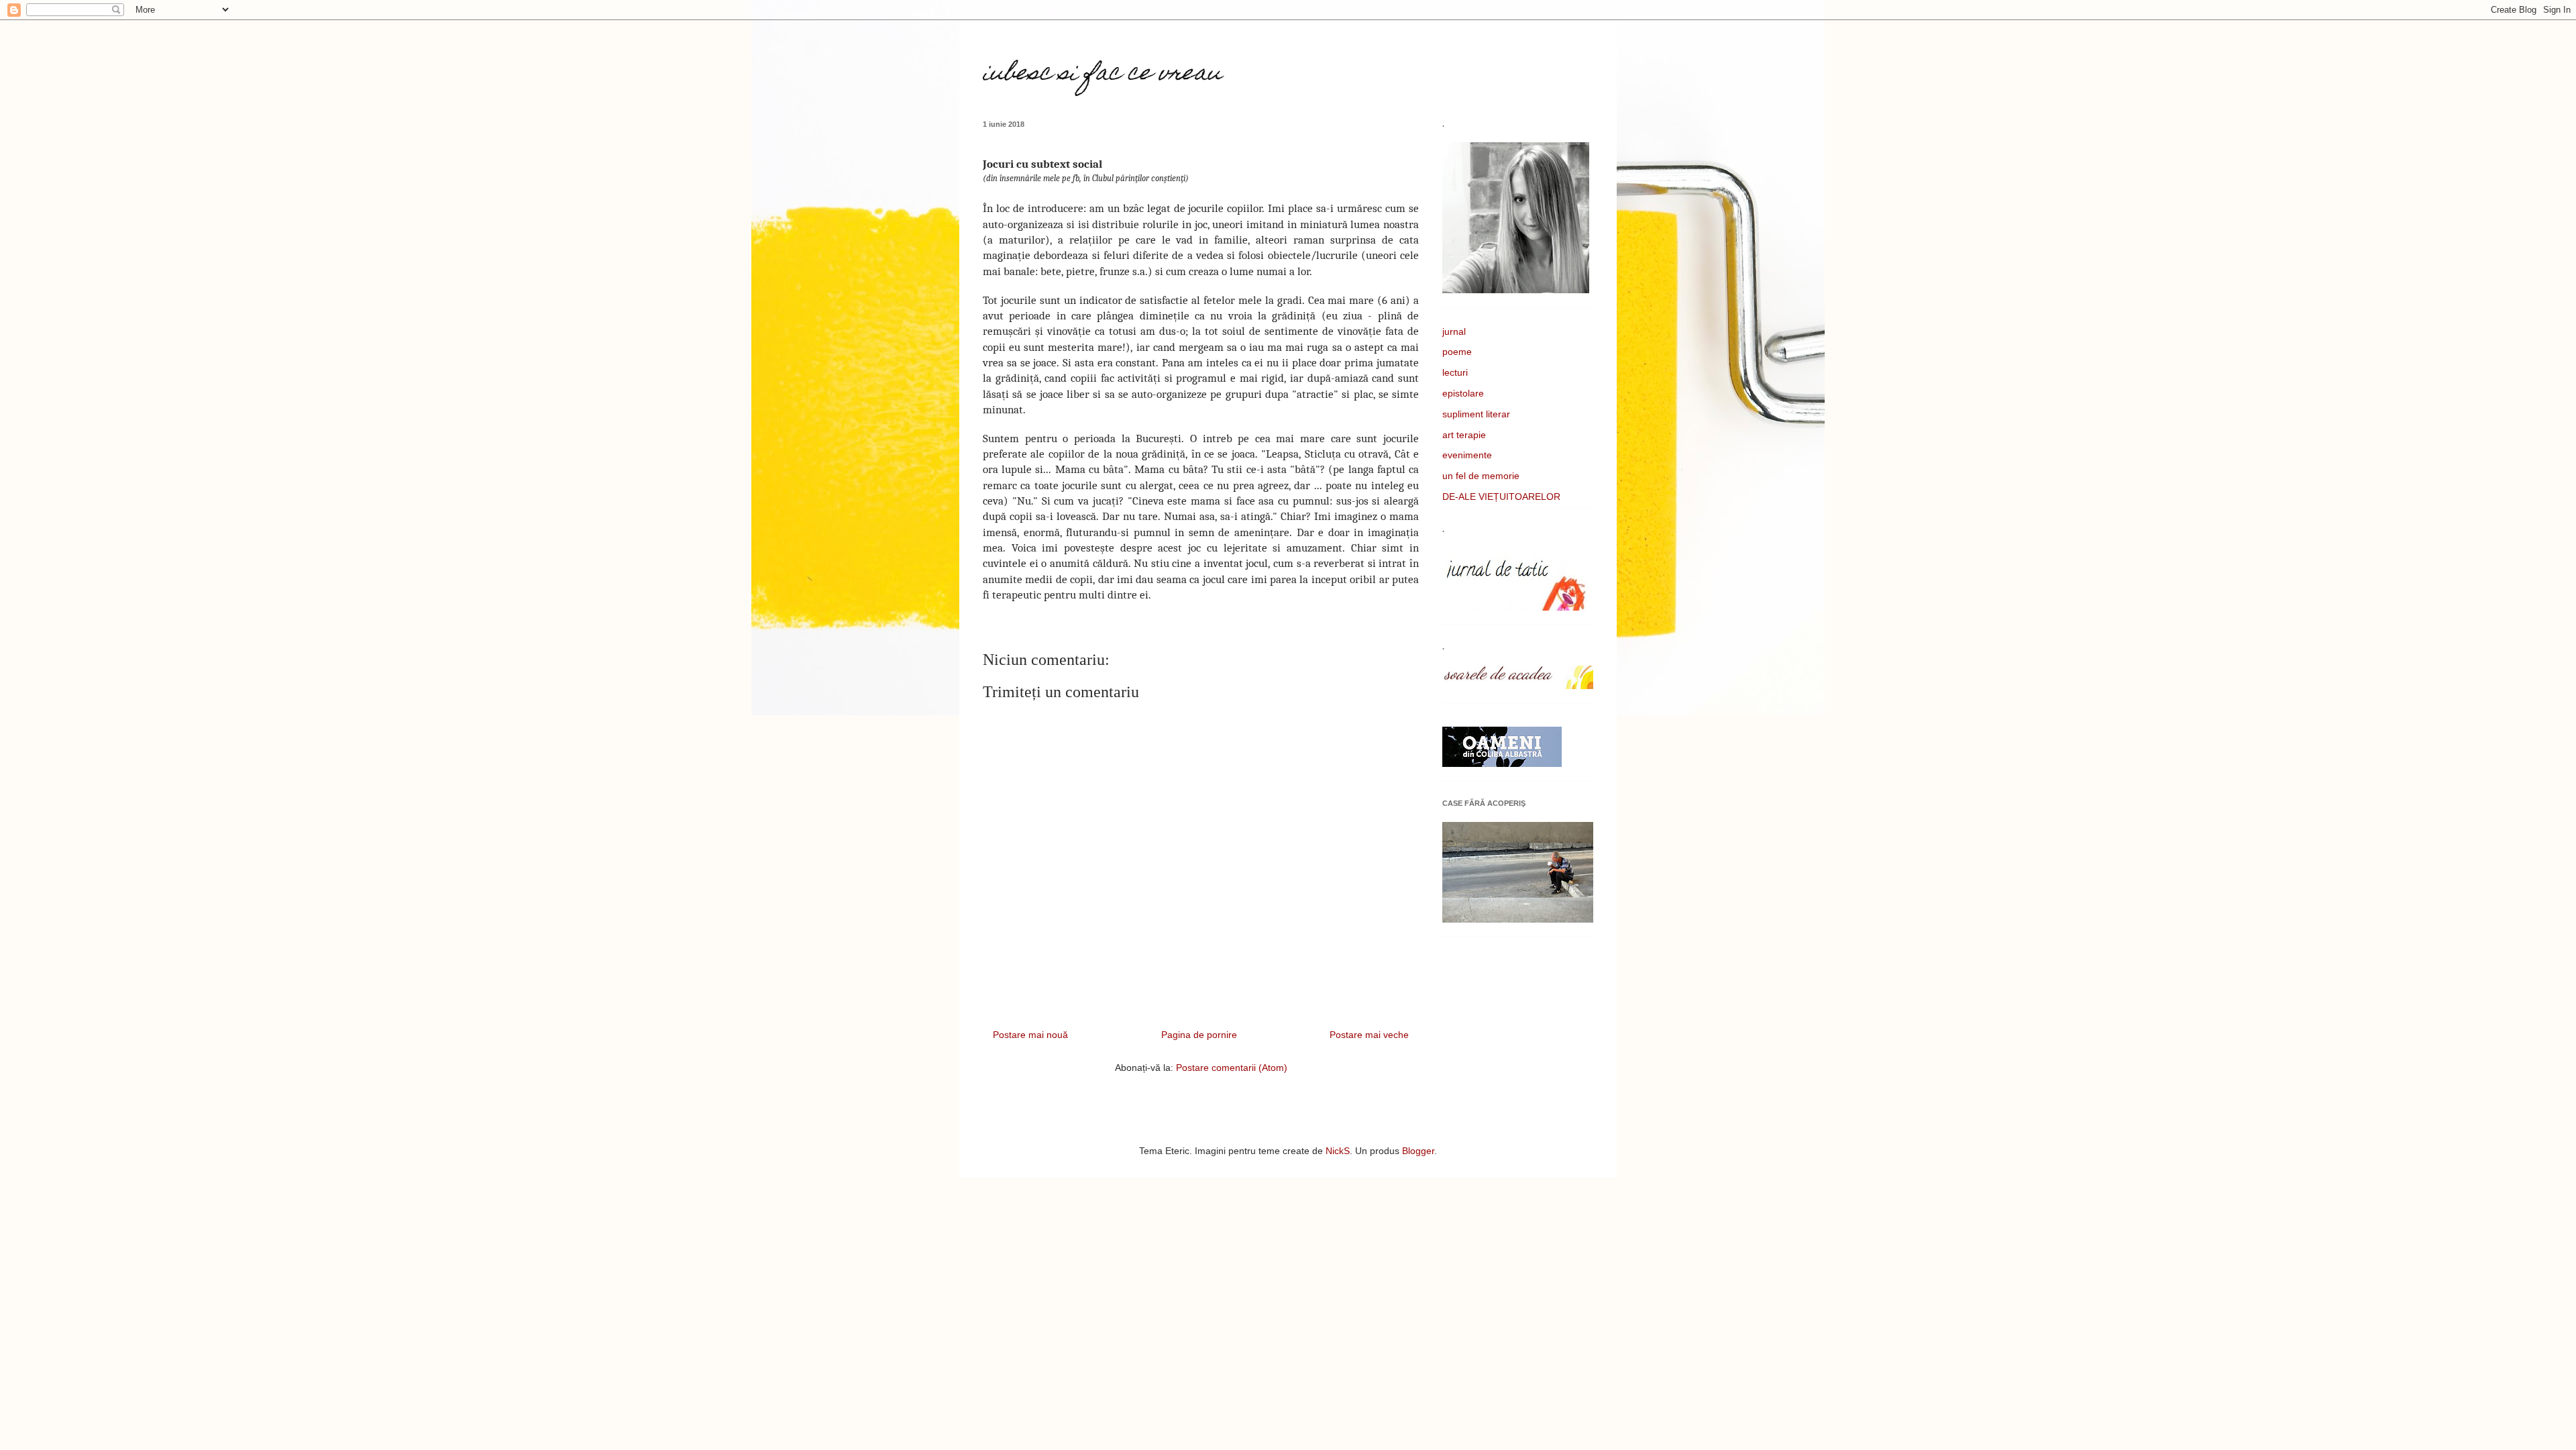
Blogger (1418, 1151)
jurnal (1454, 331)
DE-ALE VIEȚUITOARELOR (1501, 497)
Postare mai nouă (1030, 1035)
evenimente (1467, 455)
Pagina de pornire (1199, 1035)
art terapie (1464, 435)
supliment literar (1476, 414)
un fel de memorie (1481, 476)
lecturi (1455, 372)
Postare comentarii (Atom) (1232, 1068)
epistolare (1463, 393)
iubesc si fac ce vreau (1102, 74)
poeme (1457, 352)
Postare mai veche (1369, 1035)
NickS (1338, 1151)
